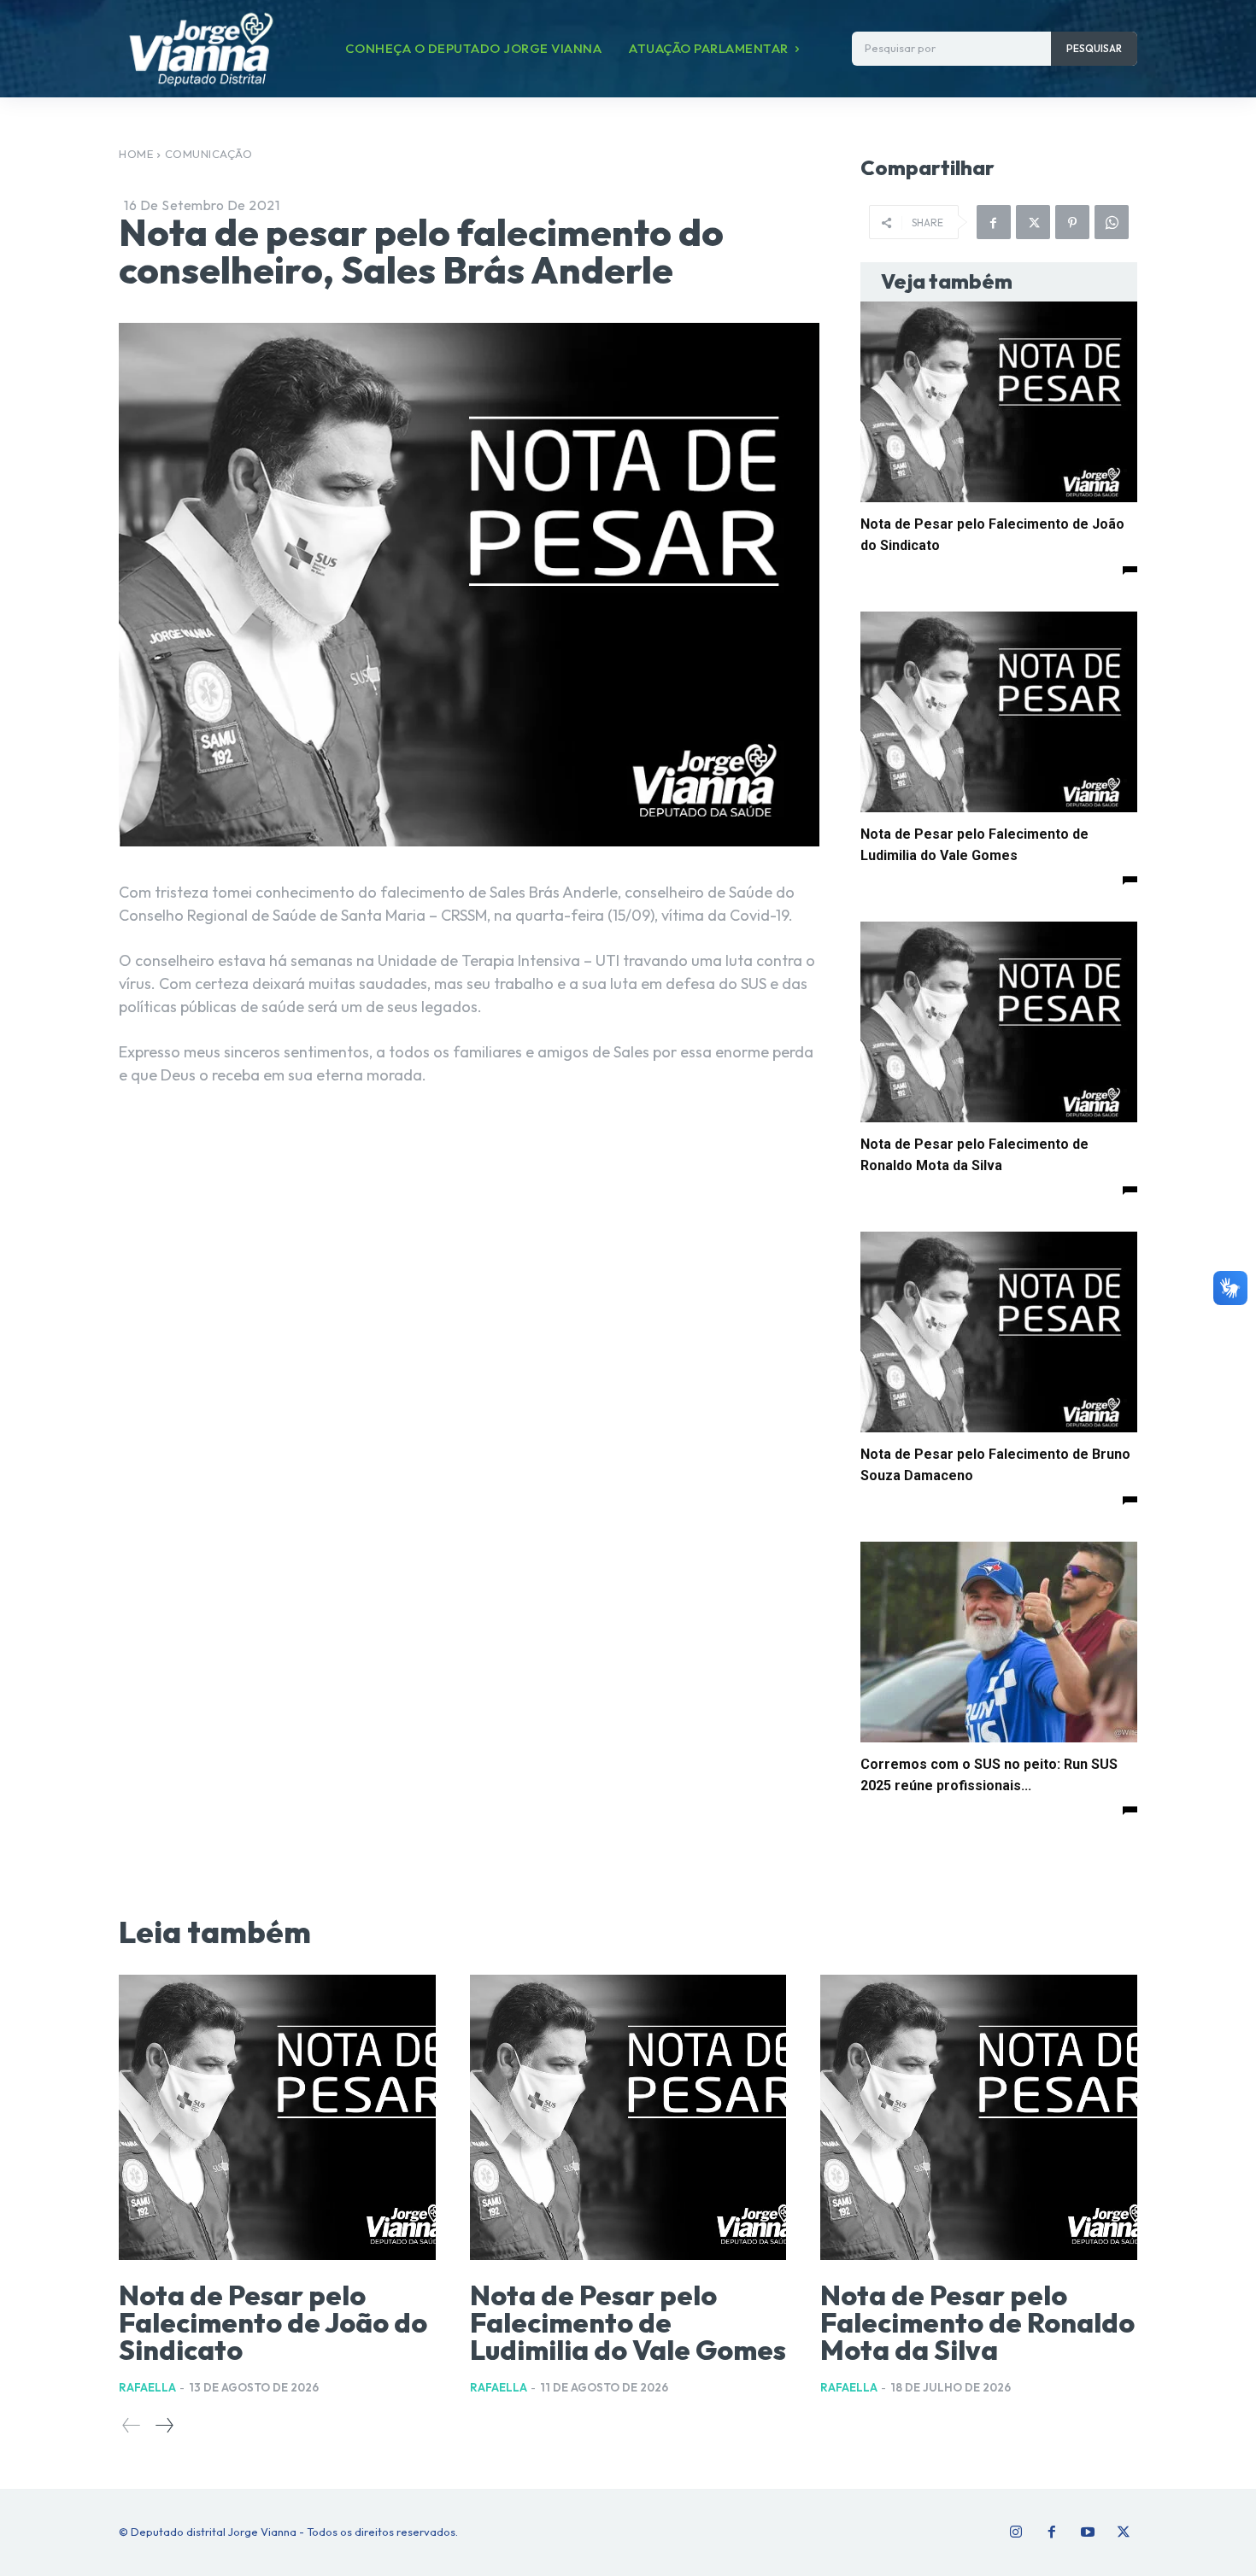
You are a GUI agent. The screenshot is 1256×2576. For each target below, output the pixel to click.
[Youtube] (1088, 2532)
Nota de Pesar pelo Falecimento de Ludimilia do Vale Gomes (628, 2322)
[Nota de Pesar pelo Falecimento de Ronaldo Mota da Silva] (999, 1022)
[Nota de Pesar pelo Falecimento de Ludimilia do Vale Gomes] (999, 712)
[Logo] (200, 49)
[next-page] (164, 2425)
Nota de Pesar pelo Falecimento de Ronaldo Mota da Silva (977, 2322)
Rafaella (147, 2387)
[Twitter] (1124, 2532)
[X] (1033, 222)
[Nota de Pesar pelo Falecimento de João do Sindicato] (999, 402)
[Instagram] (1016, 2532)
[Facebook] (994, 222)
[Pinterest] (1072, 222)
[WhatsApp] (1112, 222)
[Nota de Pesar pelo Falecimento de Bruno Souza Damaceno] (999, 1332)
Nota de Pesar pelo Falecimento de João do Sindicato (273, 2322)
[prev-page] (132, 2425)
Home (136, 154)
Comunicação (209, 154)
